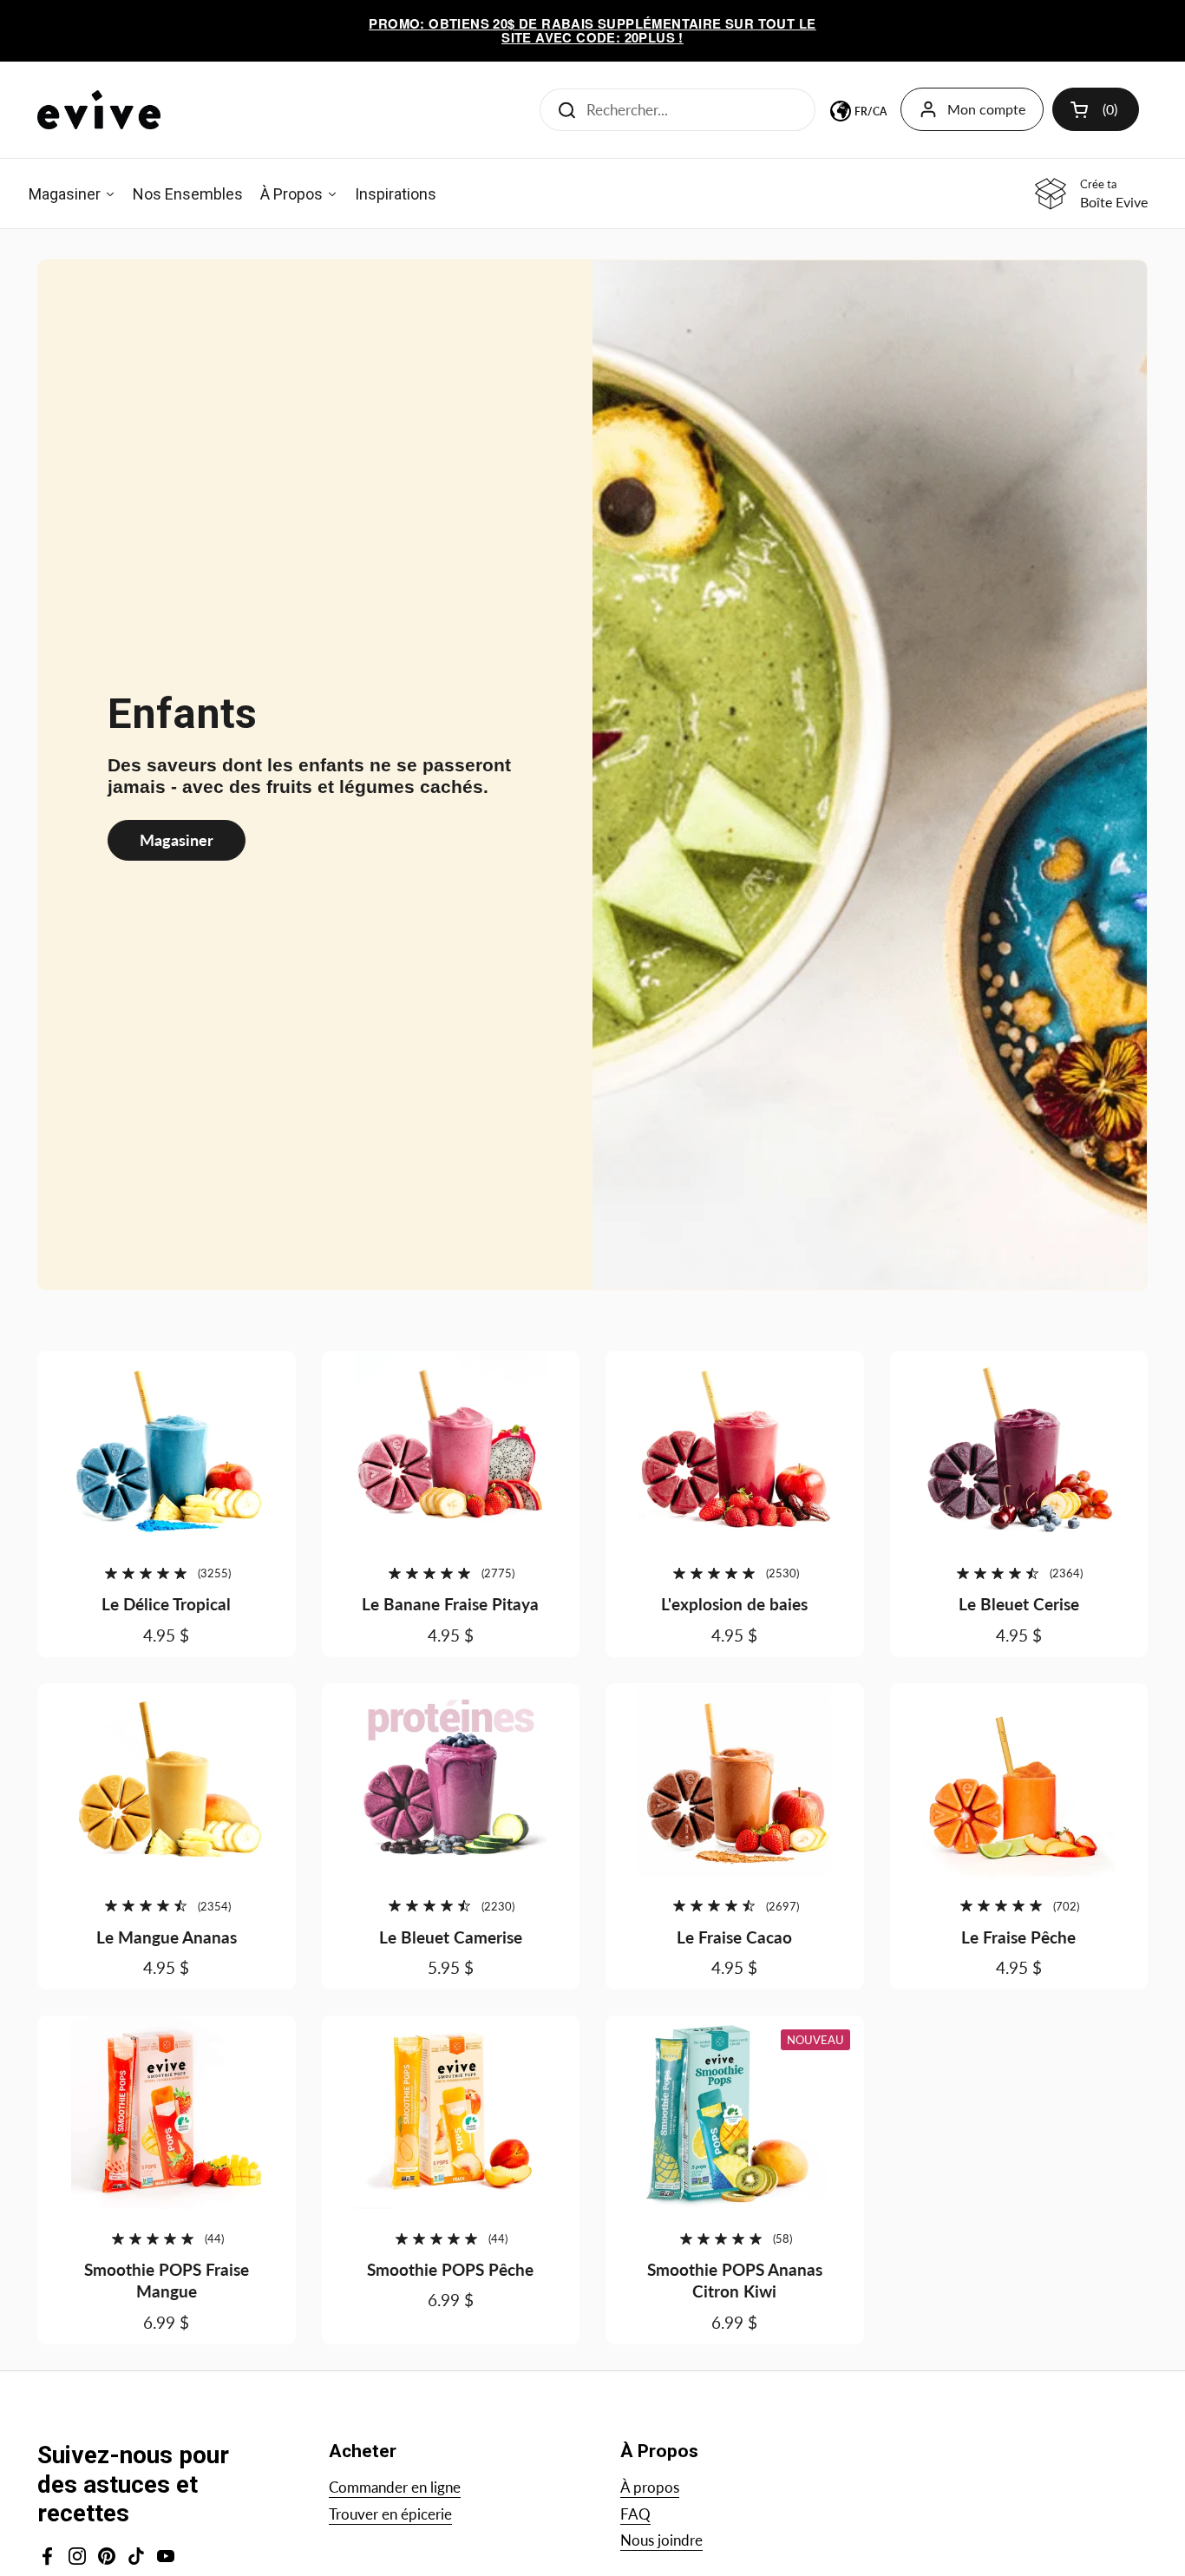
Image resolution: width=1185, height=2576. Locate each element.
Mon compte (986, 109)
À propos (650, 2487)
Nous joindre (661, 2540)
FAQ (635, 2514)
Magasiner (177, 840)
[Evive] (99, 110)
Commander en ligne (395, 2487)
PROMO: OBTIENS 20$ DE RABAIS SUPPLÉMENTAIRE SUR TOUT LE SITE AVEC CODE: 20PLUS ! (592, 31)
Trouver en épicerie (390, 2514)
